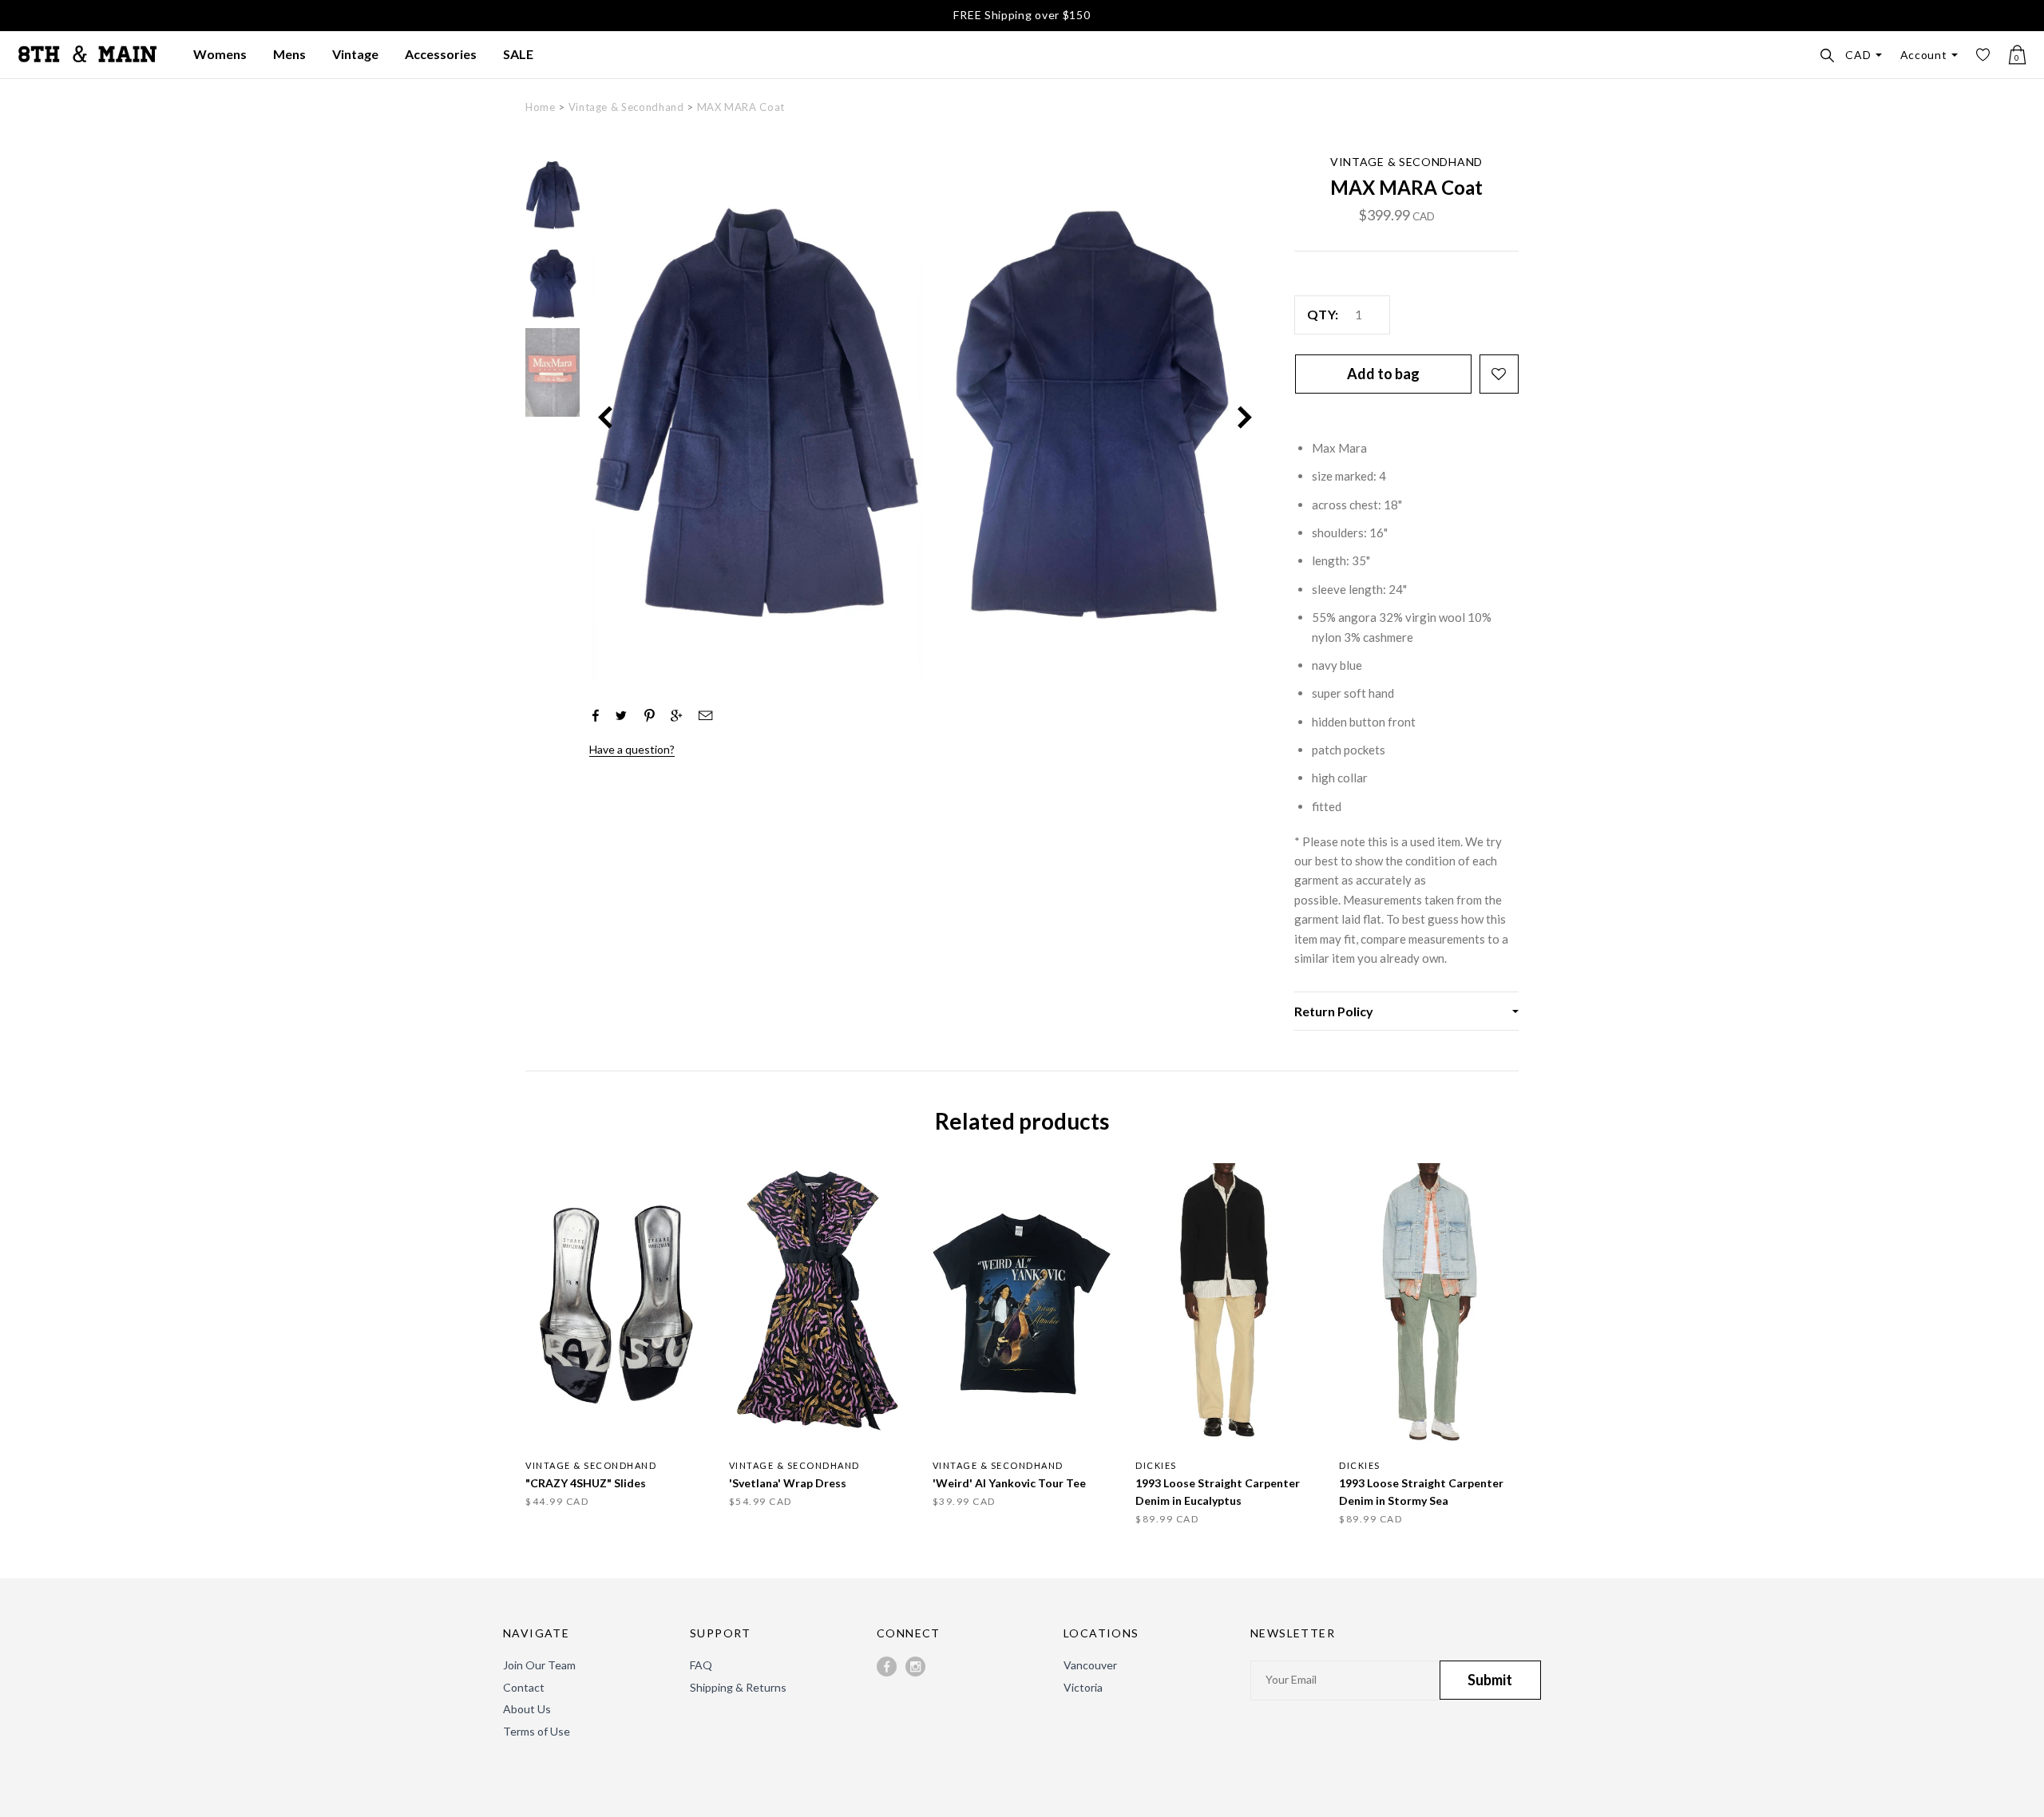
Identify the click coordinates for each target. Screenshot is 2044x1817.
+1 (676, 715)
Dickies (1156, 1465)
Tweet (621, 715)
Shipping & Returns (738, 1687)
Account (1924, 55)
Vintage (355, 54)
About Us (527, 1709)
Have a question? (632, 749)
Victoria (1083, 1687)
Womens (220, 54)
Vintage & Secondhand (626, 107)
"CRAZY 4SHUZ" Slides (586, 1483)
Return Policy (1334, 1011)
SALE (518, 54)
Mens (289, 54)
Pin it (650, 714)
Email (701, 715)
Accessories (441, 54)
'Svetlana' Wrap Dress (788, 1483)
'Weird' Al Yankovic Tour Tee (1009, 1483)
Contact (524, 1687)
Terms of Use (537, 1731)
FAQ (701, 1665)
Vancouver (1090, 1665)
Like (595, 715)
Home (541, 107)
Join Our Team (539, 1665)
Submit (1490, 1680)
